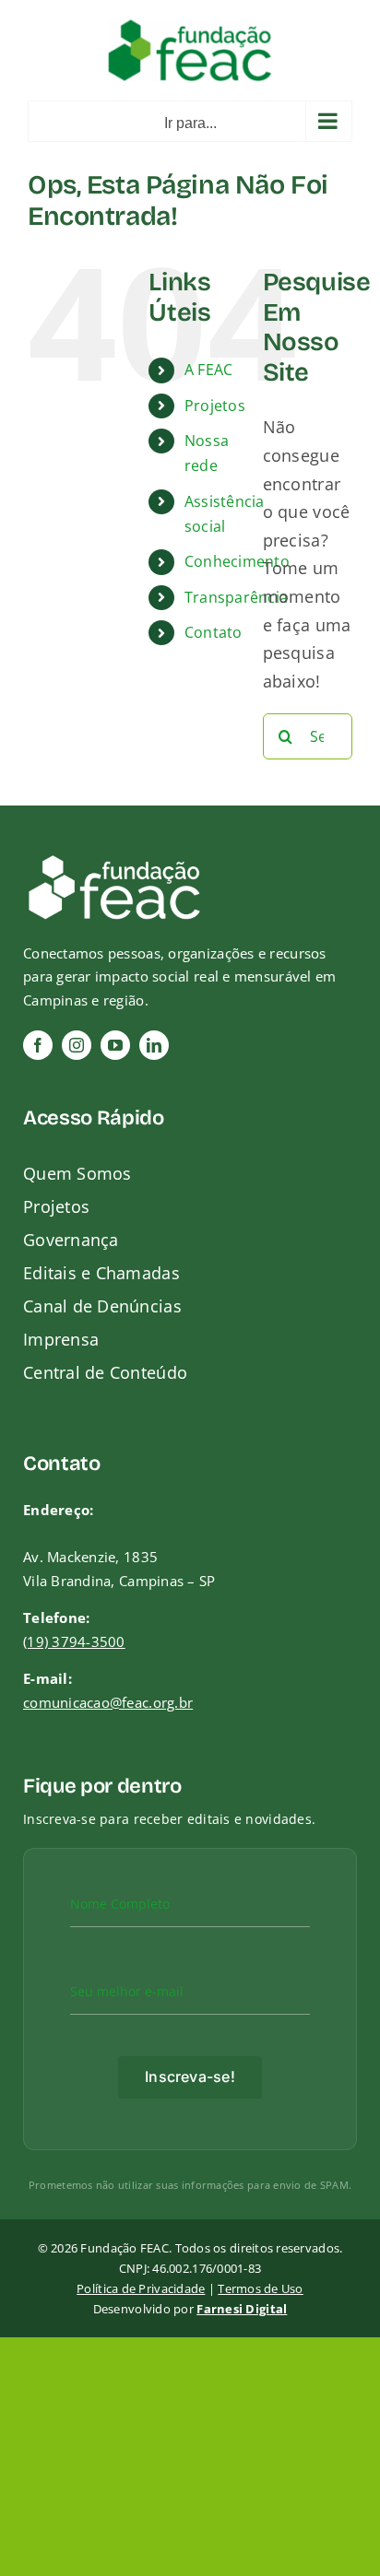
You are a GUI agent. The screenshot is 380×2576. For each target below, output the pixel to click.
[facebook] (38, 1045)
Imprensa (61, 1339)
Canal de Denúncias (102, 1306)
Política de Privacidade (141, 2288)
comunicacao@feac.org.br (108, 1702)
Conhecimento (237, 561)
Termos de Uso (261, 2288)
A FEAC (209, 370)
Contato (214, 632)
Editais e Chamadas (101, 1273)
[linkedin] (154, 1045)
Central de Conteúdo (105, 1372)
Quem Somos (77, 1173)
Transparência (237, 597)
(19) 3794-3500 (74, 1641)
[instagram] (77, 1045)
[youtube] (115, 1045)
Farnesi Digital (242, 2309)
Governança (71, 1240)
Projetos (215, 406)
